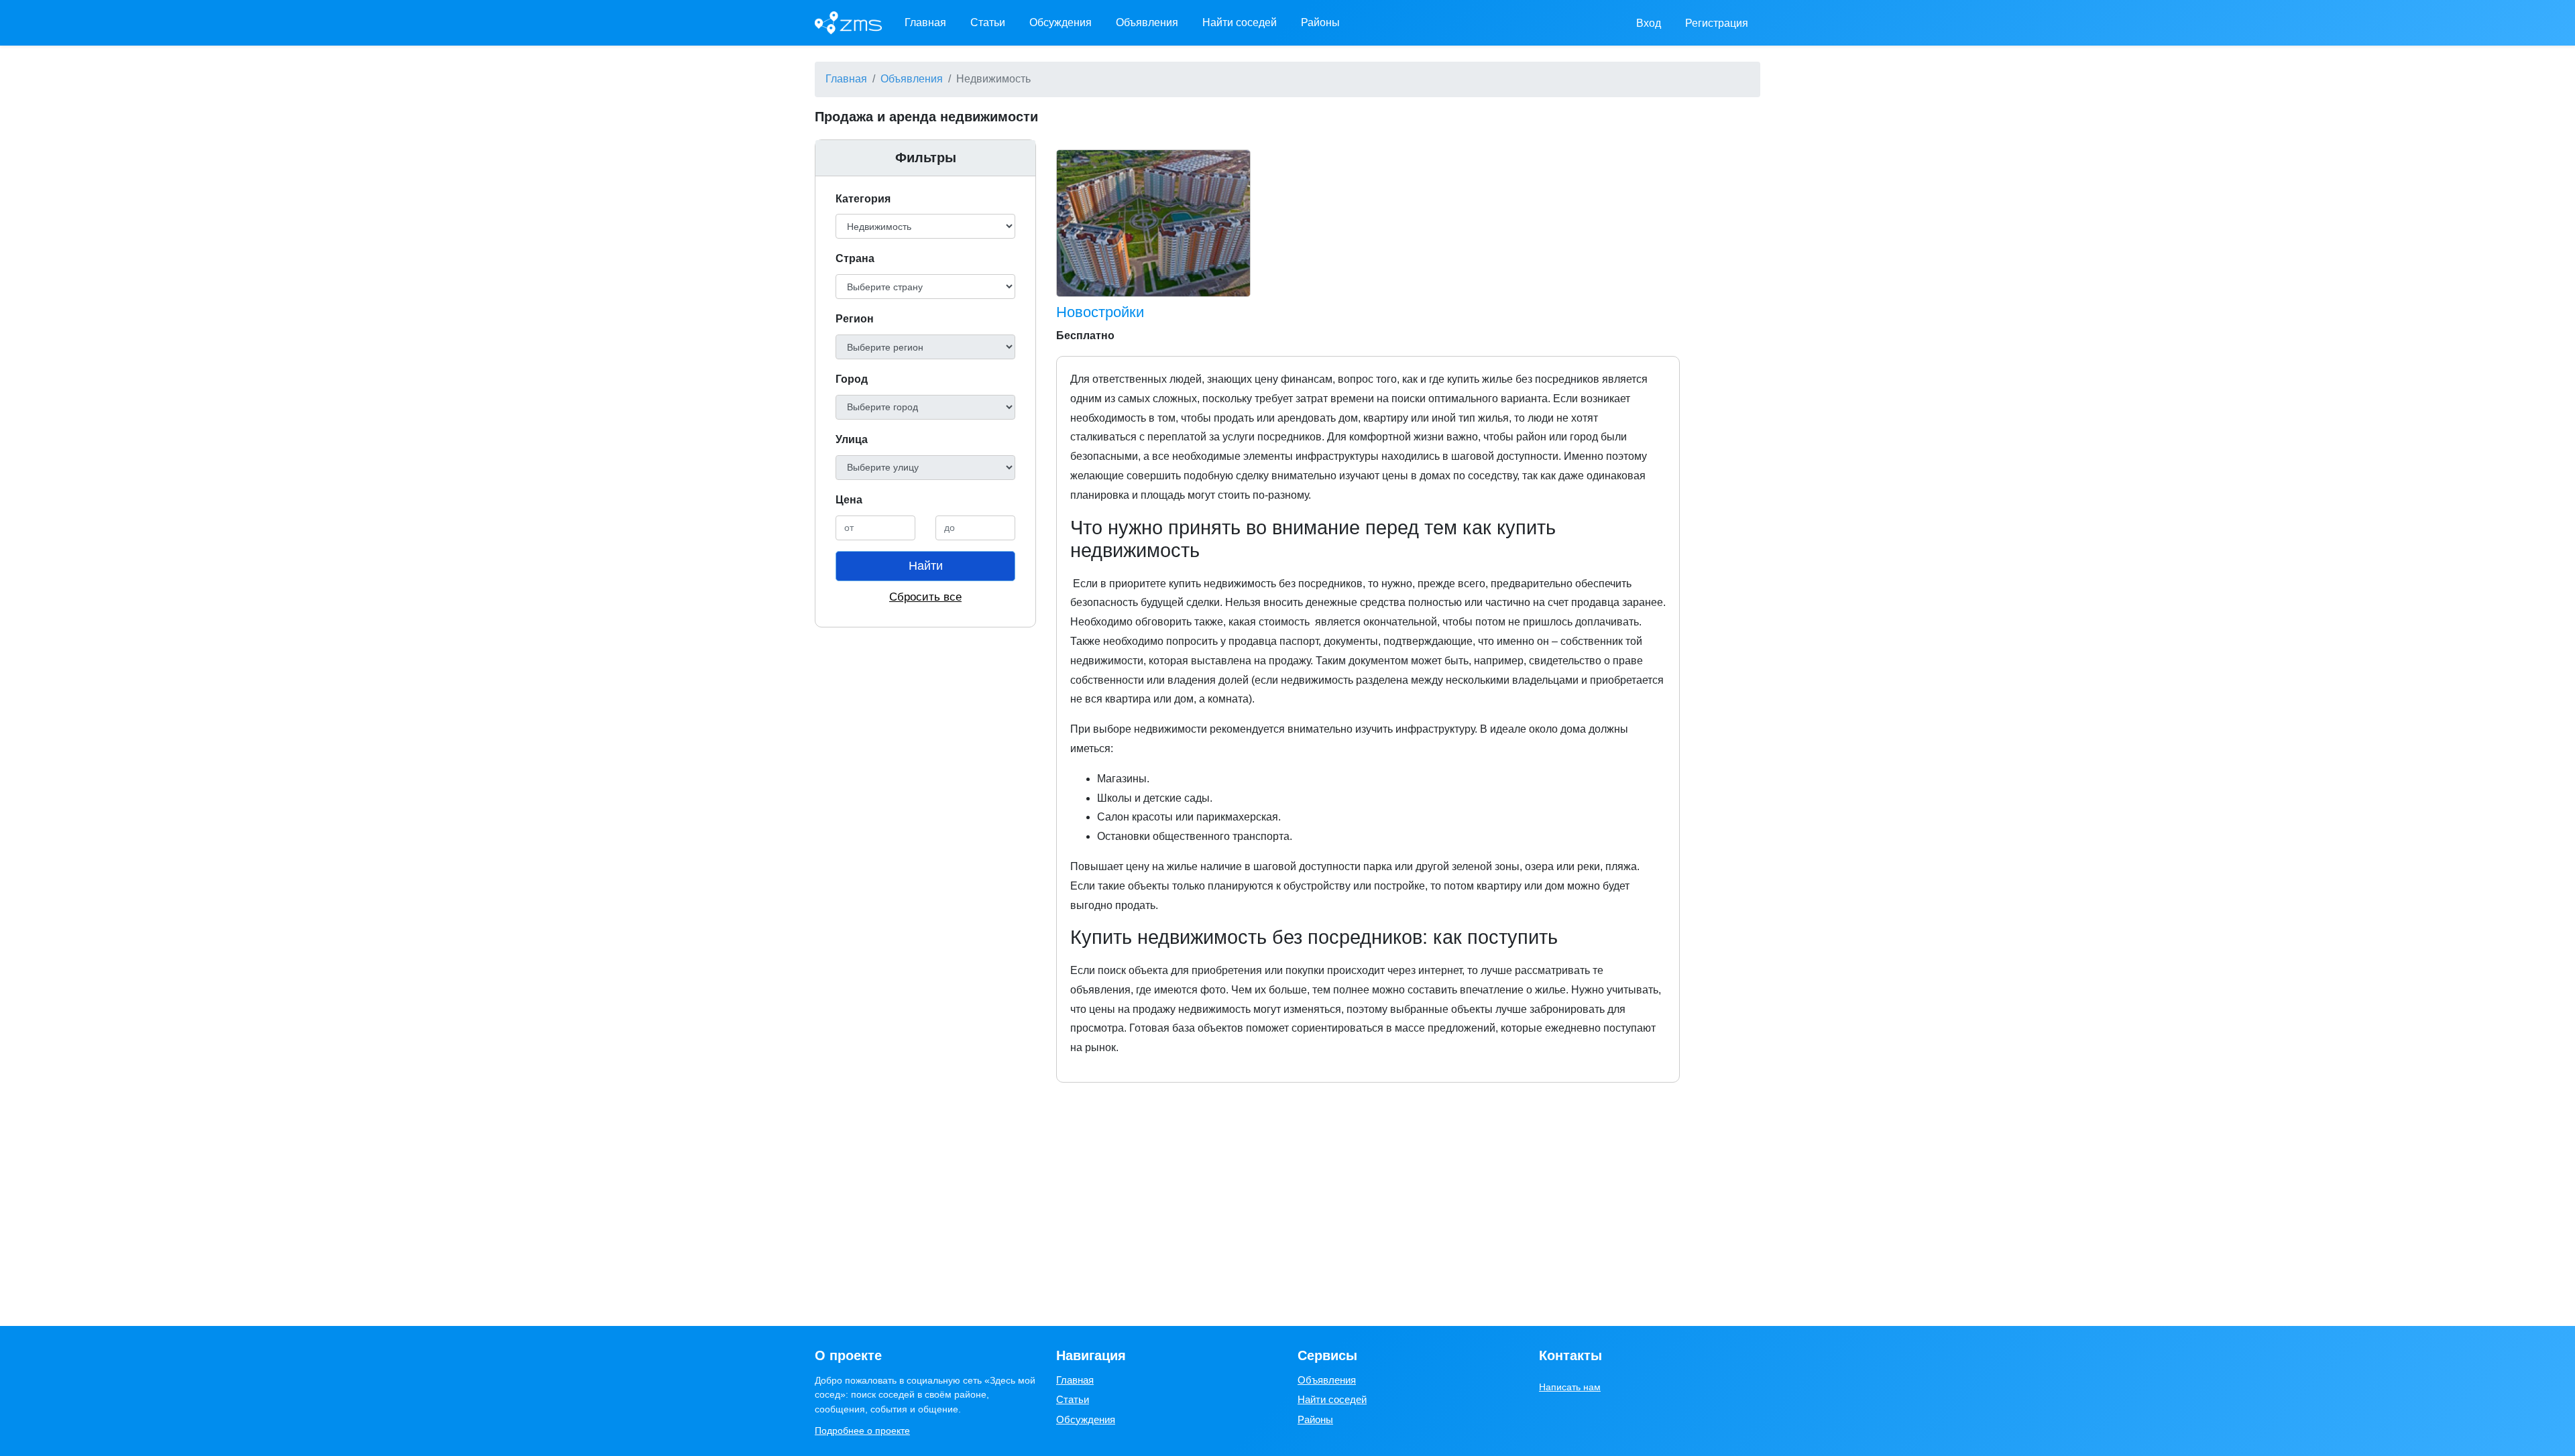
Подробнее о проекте (862, 1431)
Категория (863, 199)
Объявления (1147, 22)
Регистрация (1717, 23)
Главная (925, 22)
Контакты (1570, 1355)
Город (852, 379)
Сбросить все (925, 597)
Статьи (988, 22)
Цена (849, 500)
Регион (855, 319)
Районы (1320, 22)
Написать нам (1570, 1387)
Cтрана (855, 258)
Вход (1649, 23)
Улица (852, 439)
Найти (926, 566)
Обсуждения (1061, 22)
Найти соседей (1240, 22)
